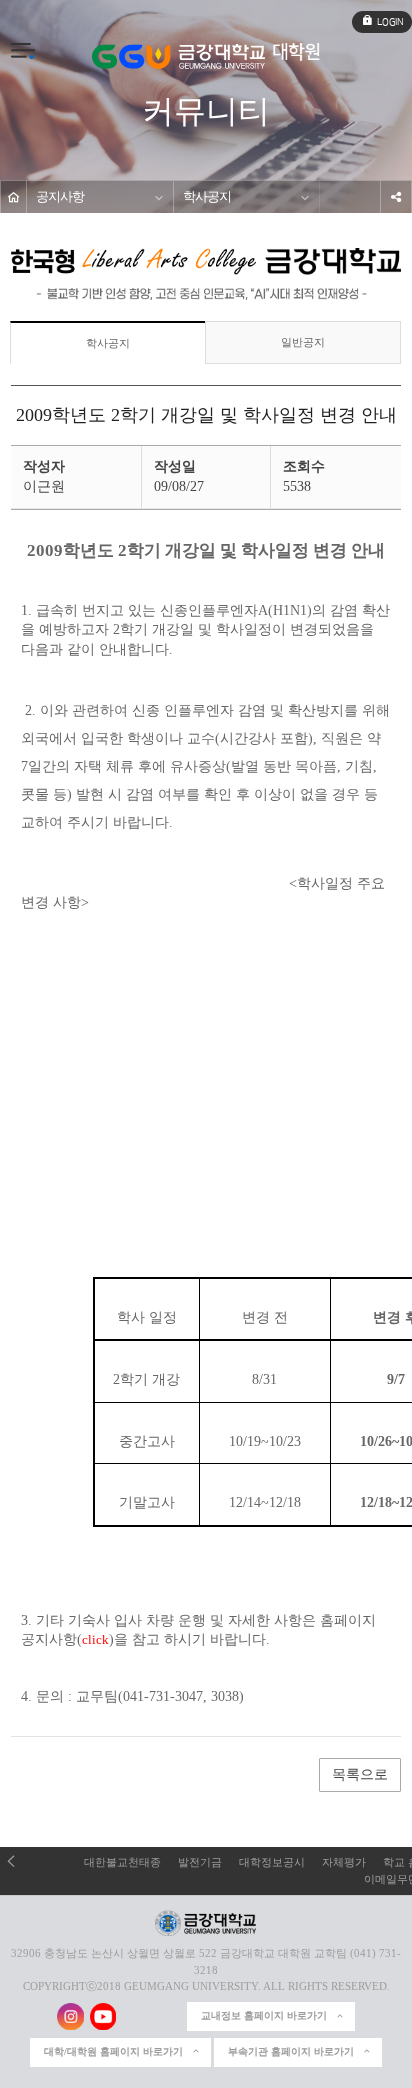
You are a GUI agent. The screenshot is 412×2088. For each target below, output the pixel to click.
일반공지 (303, 342)
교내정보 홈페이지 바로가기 (264, 2015)
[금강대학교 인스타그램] (70, 2016)
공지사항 (60, 197)
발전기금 (200, 1862)
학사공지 (207, 197)
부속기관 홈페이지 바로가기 (291, 2051)
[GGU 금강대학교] (178, 56)
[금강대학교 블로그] (167, 2016)
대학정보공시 (272, 1862)
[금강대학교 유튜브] (103, 2016)
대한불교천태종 (122, 1862)
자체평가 (344, 1862)
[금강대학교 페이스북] (135, 2016)
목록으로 (360, 1774)
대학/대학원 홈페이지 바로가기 (113, 2051)
